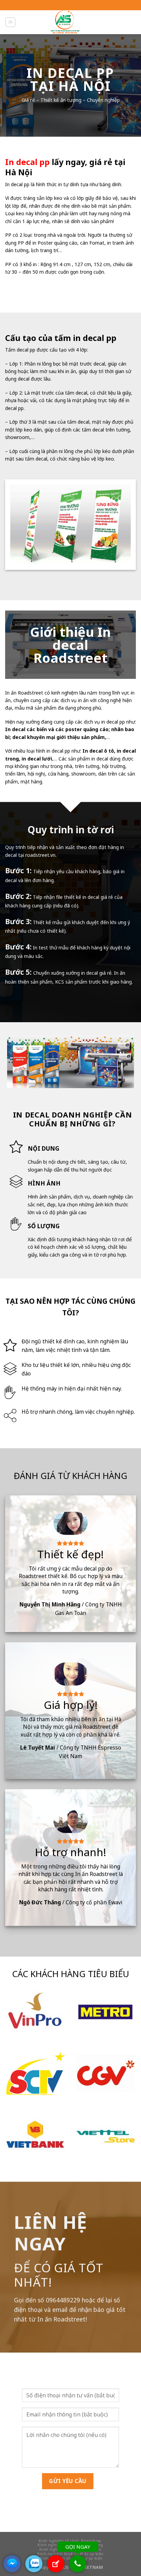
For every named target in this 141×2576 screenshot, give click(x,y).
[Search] (98, 22)
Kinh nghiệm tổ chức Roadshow (70, 2541)
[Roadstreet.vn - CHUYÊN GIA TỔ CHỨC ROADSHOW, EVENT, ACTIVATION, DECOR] (65, 22)
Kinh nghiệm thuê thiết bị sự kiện (70, 2554)
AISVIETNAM (89, 2567)
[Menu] (10, 22)
